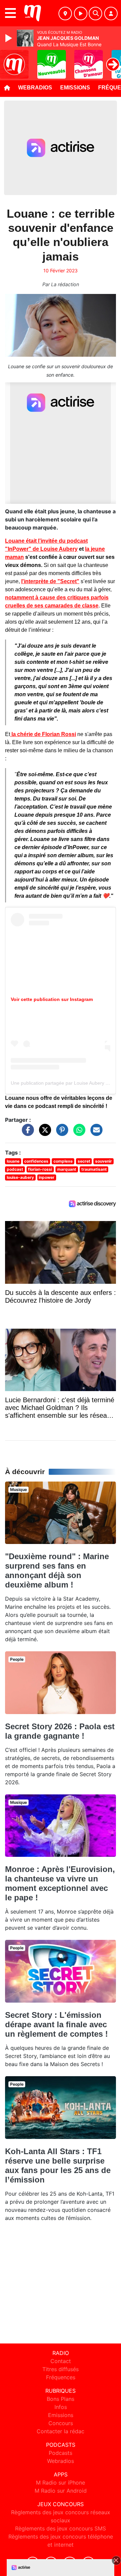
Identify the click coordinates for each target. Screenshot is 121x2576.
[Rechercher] (95, 13)
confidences (36, 1161)
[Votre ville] (65, 13)
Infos (61, 2407)
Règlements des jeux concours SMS (61, 2528)
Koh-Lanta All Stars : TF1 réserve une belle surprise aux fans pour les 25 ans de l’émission (58, 2165)
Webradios (35, 88)
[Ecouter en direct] (81, 13)
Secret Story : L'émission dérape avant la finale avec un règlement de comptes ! (56, 2024)
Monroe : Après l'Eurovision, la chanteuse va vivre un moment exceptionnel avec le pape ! (60, 1883)
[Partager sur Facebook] (26, 1133)
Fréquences (61, 2377)
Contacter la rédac (61, 2431)
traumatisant (94, 1169)
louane (13, 1161)
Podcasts (61, 2453)
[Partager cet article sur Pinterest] (61, 1133)
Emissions (75, 88)
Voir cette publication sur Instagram (52, 999)
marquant (67, 1169)
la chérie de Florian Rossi (43, 734)
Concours (61, 2423)
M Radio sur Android (61, 2491)
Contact (61, 2361)
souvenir (104, 1161)
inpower (47, 1177)
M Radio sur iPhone (61, 2483)
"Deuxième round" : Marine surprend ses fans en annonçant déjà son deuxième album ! (57, 1570)
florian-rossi (40, 1169)
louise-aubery (20, 1177)
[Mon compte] (111, 13)
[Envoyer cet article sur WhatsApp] (78, 1133)
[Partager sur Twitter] (43, 1133)
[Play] (9, 38)
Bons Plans (61, 2399)
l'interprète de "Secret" (50, 581)
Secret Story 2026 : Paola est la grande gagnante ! (60, 1731)
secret (84, 1161)
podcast (15, 1169)
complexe (63, 1161)
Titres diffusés (61, 2369)
